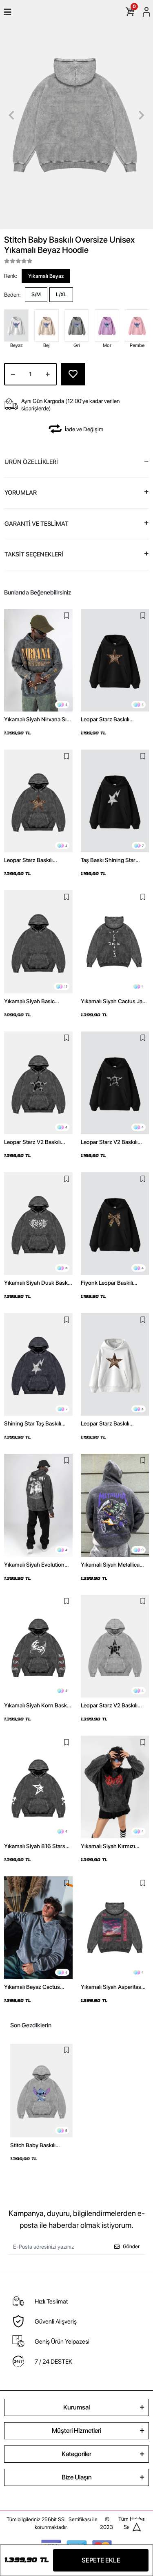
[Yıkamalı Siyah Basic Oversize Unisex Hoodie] (38, 942)
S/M (36, 294)
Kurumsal (76, 2407)
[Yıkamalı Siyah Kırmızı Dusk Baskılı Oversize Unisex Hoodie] (115, 1787)
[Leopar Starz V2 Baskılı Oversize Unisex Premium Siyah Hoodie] (115, 1083)
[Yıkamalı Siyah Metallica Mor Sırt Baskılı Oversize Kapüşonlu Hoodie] (115, 1505)
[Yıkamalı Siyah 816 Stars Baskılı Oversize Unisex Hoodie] (38, 1787)
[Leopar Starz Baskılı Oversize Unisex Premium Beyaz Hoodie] (115, 1364)
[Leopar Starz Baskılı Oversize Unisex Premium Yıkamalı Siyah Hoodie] (38, 801)
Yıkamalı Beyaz (46, 276)
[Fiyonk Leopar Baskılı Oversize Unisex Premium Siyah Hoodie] (115, 1224)
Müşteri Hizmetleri (76, 2431)
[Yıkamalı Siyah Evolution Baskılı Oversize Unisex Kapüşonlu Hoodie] (38, 1505)
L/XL (61, 294)
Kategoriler (76, 2454)
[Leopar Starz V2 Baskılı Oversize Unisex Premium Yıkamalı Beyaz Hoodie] (115, 1646)
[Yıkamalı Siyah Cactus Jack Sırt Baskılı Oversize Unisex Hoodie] (115, 942)
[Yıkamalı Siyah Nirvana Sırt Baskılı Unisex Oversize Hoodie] (38, 660)
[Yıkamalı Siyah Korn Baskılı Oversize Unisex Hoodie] (38, 1646)
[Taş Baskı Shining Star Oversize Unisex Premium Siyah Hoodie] (115, 801)
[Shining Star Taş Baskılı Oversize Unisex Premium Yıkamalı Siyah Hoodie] (38, 1364)
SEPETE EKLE (101, 2560)
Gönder (131, 2246)
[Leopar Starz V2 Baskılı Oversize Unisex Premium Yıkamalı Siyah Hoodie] (38, 1083)
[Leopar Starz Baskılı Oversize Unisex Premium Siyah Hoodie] (115, 660)
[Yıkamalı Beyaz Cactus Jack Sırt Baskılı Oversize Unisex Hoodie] (38, 1928)
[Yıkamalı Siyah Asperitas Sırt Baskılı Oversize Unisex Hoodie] (115, 1928)
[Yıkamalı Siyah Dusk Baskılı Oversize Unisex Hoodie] (38, 1224)
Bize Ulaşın (77, 2477)
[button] (11, 115)
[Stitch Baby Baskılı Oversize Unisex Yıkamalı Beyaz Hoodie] (41, 2091)
